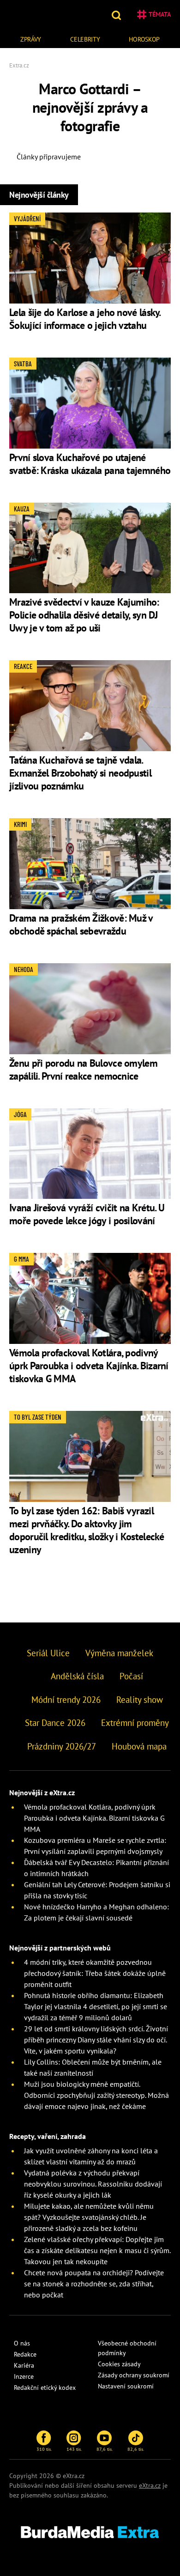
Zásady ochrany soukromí (134, 2375)
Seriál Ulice (48, 1653)
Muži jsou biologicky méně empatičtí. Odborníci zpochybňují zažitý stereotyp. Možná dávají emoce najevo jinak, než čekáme (96, 2095)
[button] (117, 14)
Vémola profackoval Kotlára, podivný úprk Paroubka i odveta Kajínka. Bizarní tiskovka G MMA (89, 1366)
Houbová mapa (139, 1746)
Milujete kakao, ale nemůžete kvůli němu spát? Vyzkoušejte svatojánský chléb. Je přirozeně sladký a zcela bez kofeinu (89, 2217)
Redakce (25, 2354)
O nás (22, 2343)
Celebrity (85, 39)
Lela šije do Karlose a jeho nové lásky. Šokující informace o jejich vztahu (85, 319)
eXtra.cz (150, 2485)
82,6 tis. (136, 2449)
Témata (160, 14)
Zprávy (31, 39)
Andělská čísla (77, 1676)
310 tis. (44, 2449)
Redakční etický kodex (45, 2388)
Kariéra (24, 2365)
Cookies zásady (119, 2364)
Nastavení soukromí (126, 2386)
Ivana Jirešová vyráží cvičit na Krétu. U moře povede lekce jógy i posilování (87, 1214)
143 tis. (74, 2449)
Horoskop (144, 39)
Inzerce (24, 2376)
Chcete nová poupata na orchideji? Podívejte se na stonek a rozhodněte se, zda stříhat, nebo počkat (94, 2284)
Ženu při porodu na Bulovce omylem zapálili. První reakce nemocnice (83, 1069)
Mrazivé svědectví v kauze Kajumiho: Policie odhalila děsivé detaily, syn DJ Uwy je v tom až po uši (84, 615)
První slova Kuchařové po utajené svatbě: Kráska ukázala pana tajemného (90, 464)
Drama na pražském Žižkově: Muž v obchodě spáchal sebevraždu (81, 924)
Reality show (140, 1700)
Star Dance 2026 (55, 1723)
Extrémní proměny (135, 1723)
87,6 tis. (105, 2449)
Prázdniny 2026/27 (62, 1746)
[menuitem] (31, 38)
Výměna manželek (119, 1653)
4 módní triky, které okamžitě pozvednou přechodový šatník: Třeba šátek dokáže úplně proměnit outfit (95, 1973)
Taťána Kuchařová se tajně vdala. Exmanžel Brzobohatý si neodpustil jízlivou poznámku (80, 773)
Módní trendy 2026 (66, 1700)
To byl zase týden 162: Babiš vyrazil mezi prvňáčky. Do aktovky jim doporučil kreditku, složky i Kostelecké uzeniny (87, 1530)
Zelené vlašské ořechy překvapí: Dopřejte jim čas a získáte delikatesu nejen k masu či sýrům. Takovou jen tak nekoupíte (97, 2250)
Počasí (131, 1676)
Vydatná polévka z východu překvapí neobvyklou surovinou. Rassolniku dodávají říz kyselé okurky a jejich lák (93, 2184)
